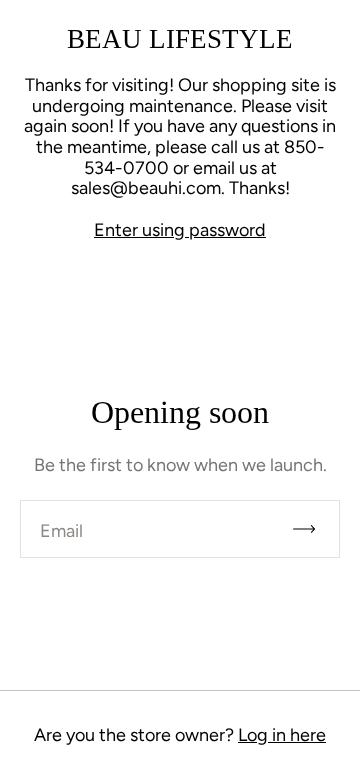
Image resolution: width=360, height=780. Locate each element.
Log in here (282, 735)
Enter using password (180, 230)
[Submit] (313, 529)
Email (61, 531)
